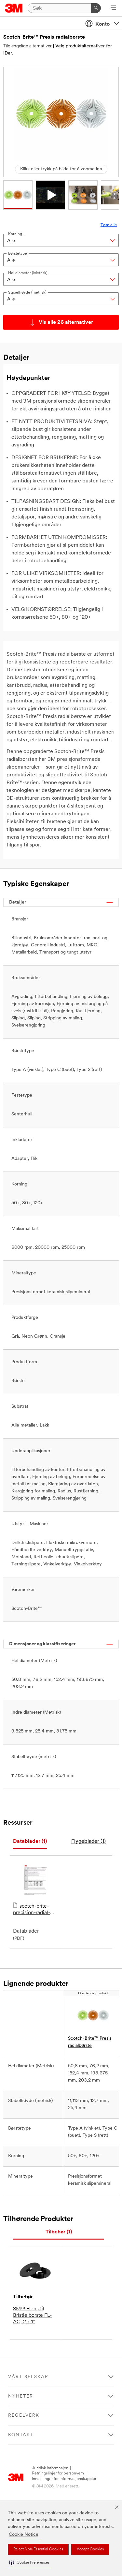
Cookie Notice (24, 2535)
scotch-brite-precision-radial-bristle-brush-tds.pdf (32, 1910)
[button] (29, 2563)
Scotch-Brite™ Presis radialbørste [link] (90, 2042)
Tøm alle (109, 225)
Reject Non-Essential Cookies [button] (38, 2549)
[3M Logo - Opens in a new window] (14, 8)
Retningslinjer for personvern (58, 2473)
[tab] (30, 1842)
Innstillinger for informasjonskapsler (64, 2479)
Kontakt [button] (21, 2435)
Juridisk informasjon (50, 2468)
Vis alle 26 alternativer (66, 322)
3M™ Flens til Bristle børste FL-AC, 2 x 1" (32, 2315)
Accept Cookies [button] (90, 2549)
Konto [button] (102, 24)
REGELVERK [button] (24, 2416)
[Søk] (96, 8)
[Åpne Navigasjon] (113, 8)
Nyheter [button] (21, 2396)
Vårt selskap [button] (28, 2377)
